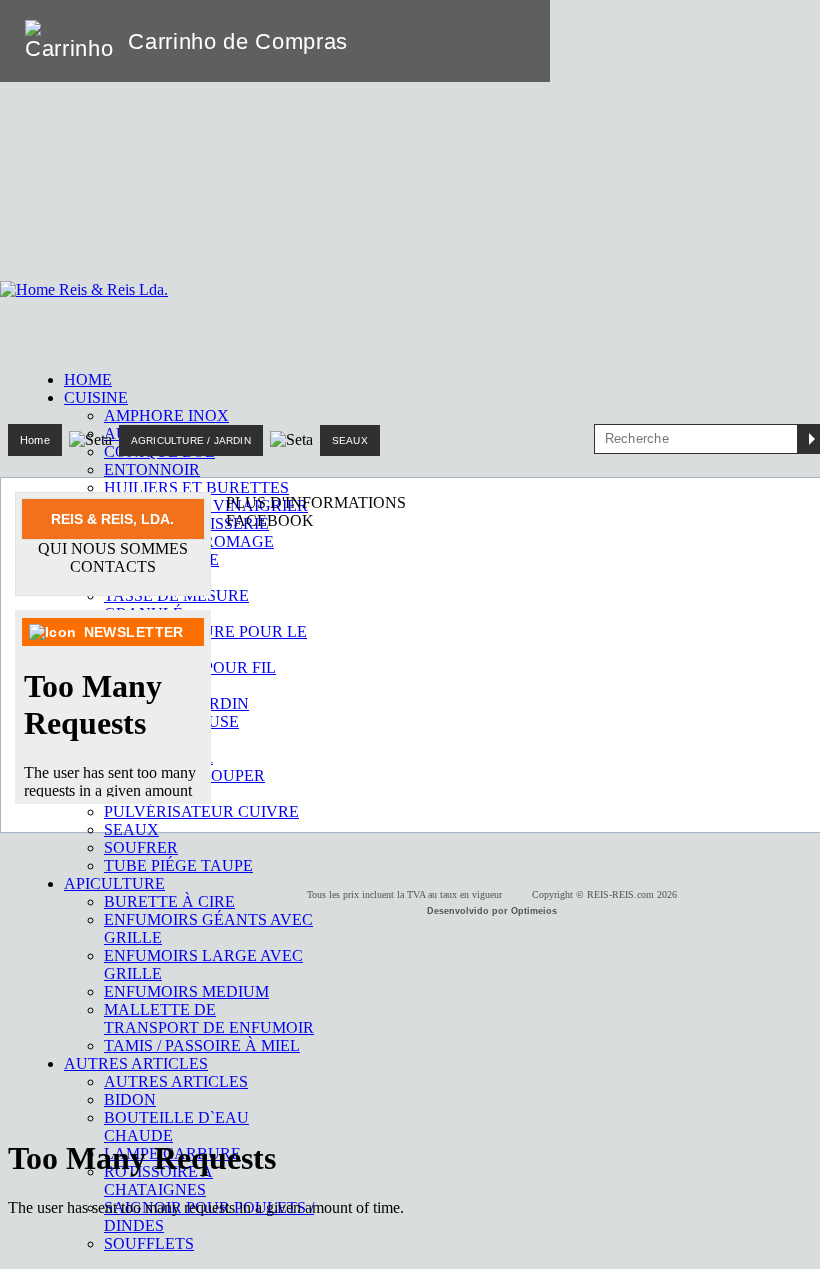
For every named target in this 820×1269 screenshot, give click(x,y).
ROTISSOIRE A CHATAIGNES (158, 1180)
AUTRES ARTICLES (176, 1081)
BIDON (130, 1099)
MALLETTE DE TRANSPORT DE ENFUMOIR (209, 1018)
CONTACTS (113, 566)
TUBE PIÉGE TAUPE (178, 865)
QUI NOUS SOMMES (113, 548)
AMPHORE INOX (166, 415)
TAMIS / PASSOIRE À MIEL (202, 1045)
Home (35, 440)
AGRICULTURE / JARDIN (191, 440)
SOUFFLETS (149, 1243)
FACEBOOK (270, 520)
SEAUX (131, 829)
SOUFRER (141, 847)
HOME (88, 379)
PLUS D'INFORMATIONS (316, 502)
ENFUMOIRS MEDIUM (186, 991)
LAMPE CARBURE (172, 1153)
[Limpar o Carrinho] (473, 41)
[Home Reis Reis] (84, 289)
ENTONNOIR (152, 469)
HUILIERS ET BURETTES (196, 487)
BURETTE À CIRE (169, 901)
